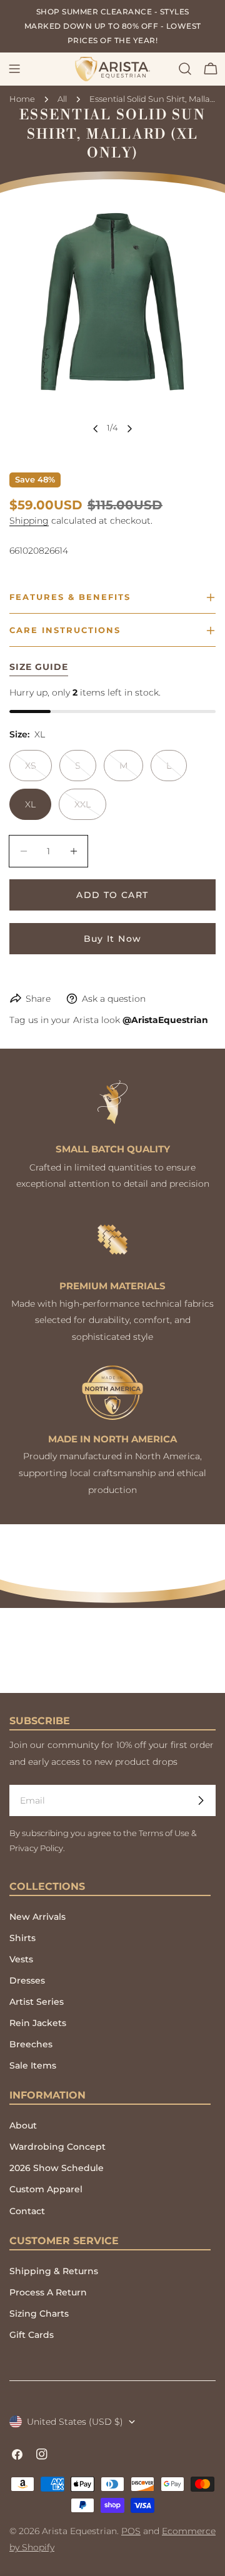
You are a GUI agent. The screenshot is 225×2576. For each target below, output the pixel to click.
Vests (21, 1959)
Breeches (31, 2044)
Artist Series (37, 2002)
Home (22, 99)
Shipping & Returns (54, 2271)
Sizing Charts (39, 2314)
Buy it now (113, 939)
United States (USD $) (75, 2422)
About (23, 2125)
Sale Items (33, 2065)
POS (131, 2531)
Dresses (27, 1980)
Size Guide (39, 667)
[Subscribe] (201, 1800)
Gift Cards (32, 2335)
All (62, 99)
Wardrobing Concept (57, 2147)
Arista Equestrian (79, 2531)
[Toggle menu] (14, 69)
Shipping (29, 521)
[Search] (185, 69)
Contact (27, 2211)
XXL (90, 809)
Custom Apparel (46, 2189)
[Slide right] (129, 429)
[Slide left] (96, 429)
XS (38, 771)
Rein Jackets (38, 2023)
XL (30, 804)
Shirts (22, 1938)
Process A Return (48, 2292)
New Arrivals (37, 1917)
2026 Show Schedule (57, 2168)
